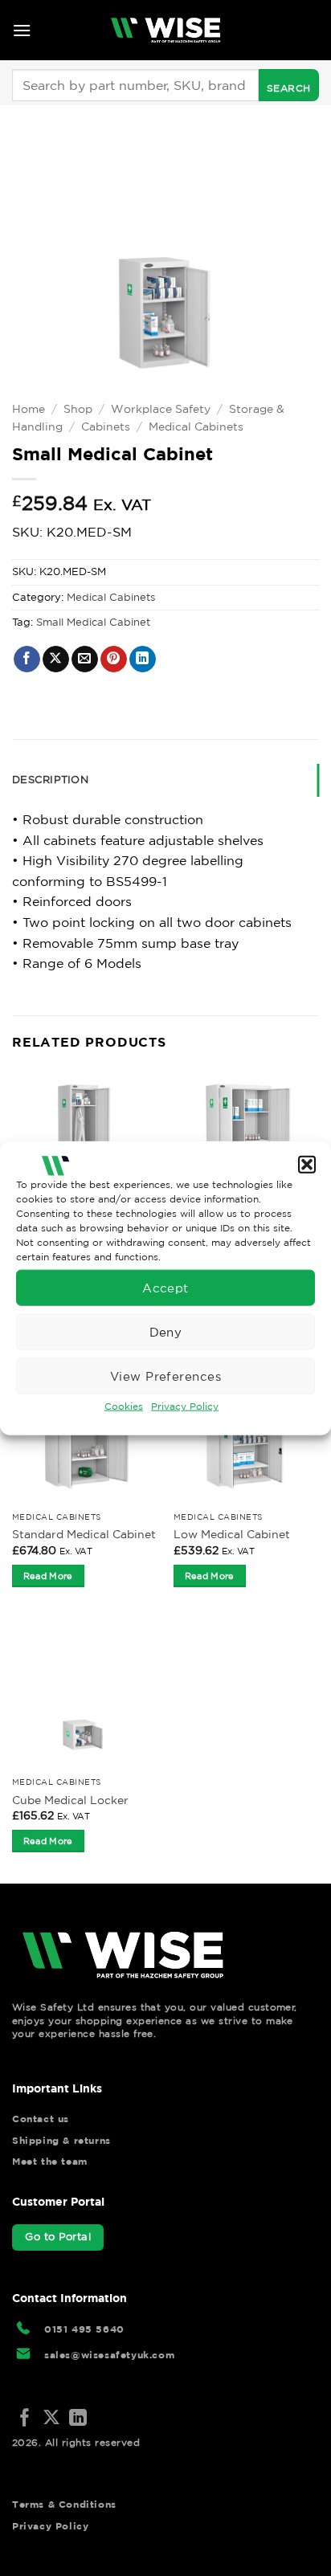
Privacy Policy (185, 1406)
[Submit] (289, 85)
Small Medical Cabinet (93, 622)
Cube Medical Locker (70, 1800)
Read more (48, 1576)
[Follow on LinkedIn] (78, 2419)
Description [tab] (50, 780)
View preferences (165, 1376)
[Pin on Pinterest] (114, 659)
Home (29, 409)
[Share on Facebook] (27, 659)
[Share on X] (56, 659)
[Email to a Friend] (85, 659)
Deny (166, 1331)
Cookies (124, 1406)
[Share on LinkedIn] (143, 659)
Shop (78, 409)
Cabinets (106, 427)
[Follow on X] (51, 2419)
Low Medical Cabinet (232, 1534)
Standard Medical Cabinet (84, 1534)
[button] (307, 1164)
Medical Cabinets (196, 427)
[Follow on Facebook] (25, 2419)
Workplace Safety (161, 409)
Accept (165, 1287)
